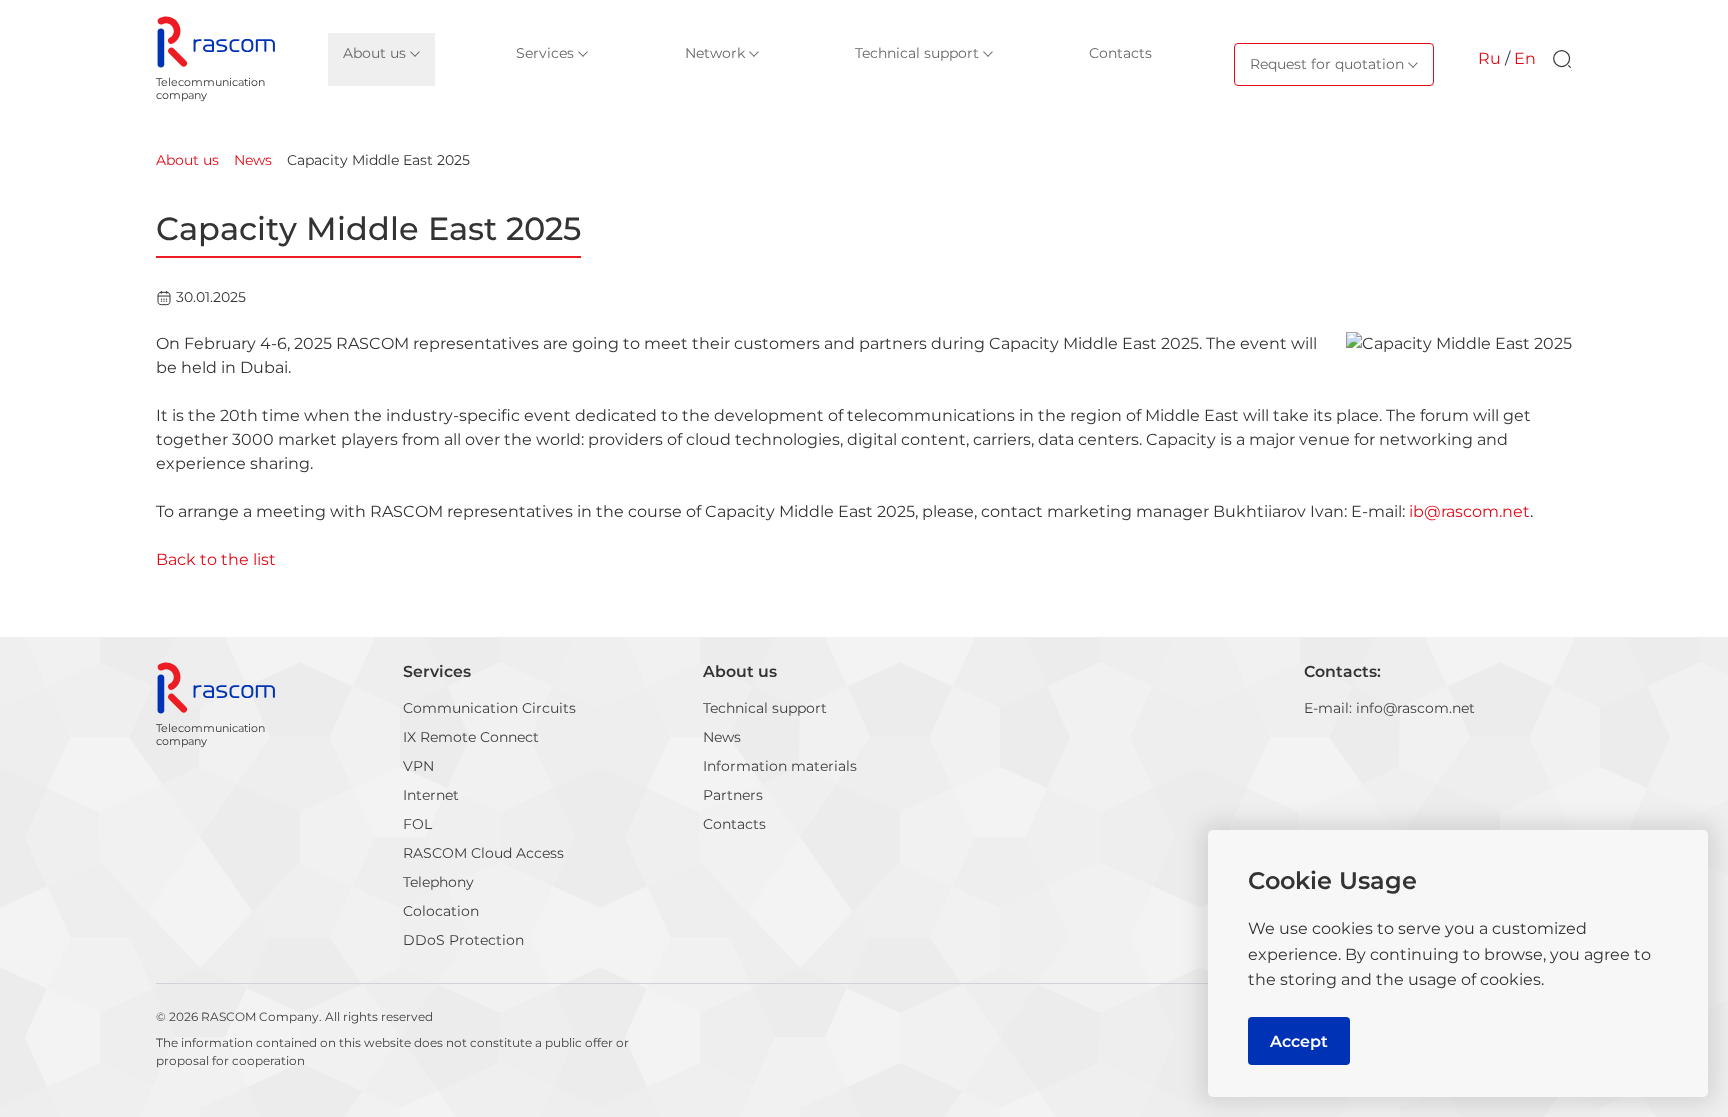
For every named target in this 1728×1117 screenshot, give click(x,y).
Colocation (441, 911)
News (722, 737)
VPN (418, 766)
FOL (417, 824)
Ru (1489, 58)
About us (740, 671)
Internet (431, 795)
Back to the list (216, 559)
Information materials (780, 766)
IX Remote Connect (471, 737)
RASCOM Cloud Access (483, 853)
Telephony (438, 882)
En (1525, 58)
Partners (733, 795)
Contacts (734, 824)
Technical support (765, 708)
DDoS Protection (463, 940)
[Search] (1562, 59)
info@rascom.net (1415, 708)
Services (437, 671)
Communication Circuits (489, 708)
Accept (1299, 1041)
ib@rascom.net (1469, 511)
